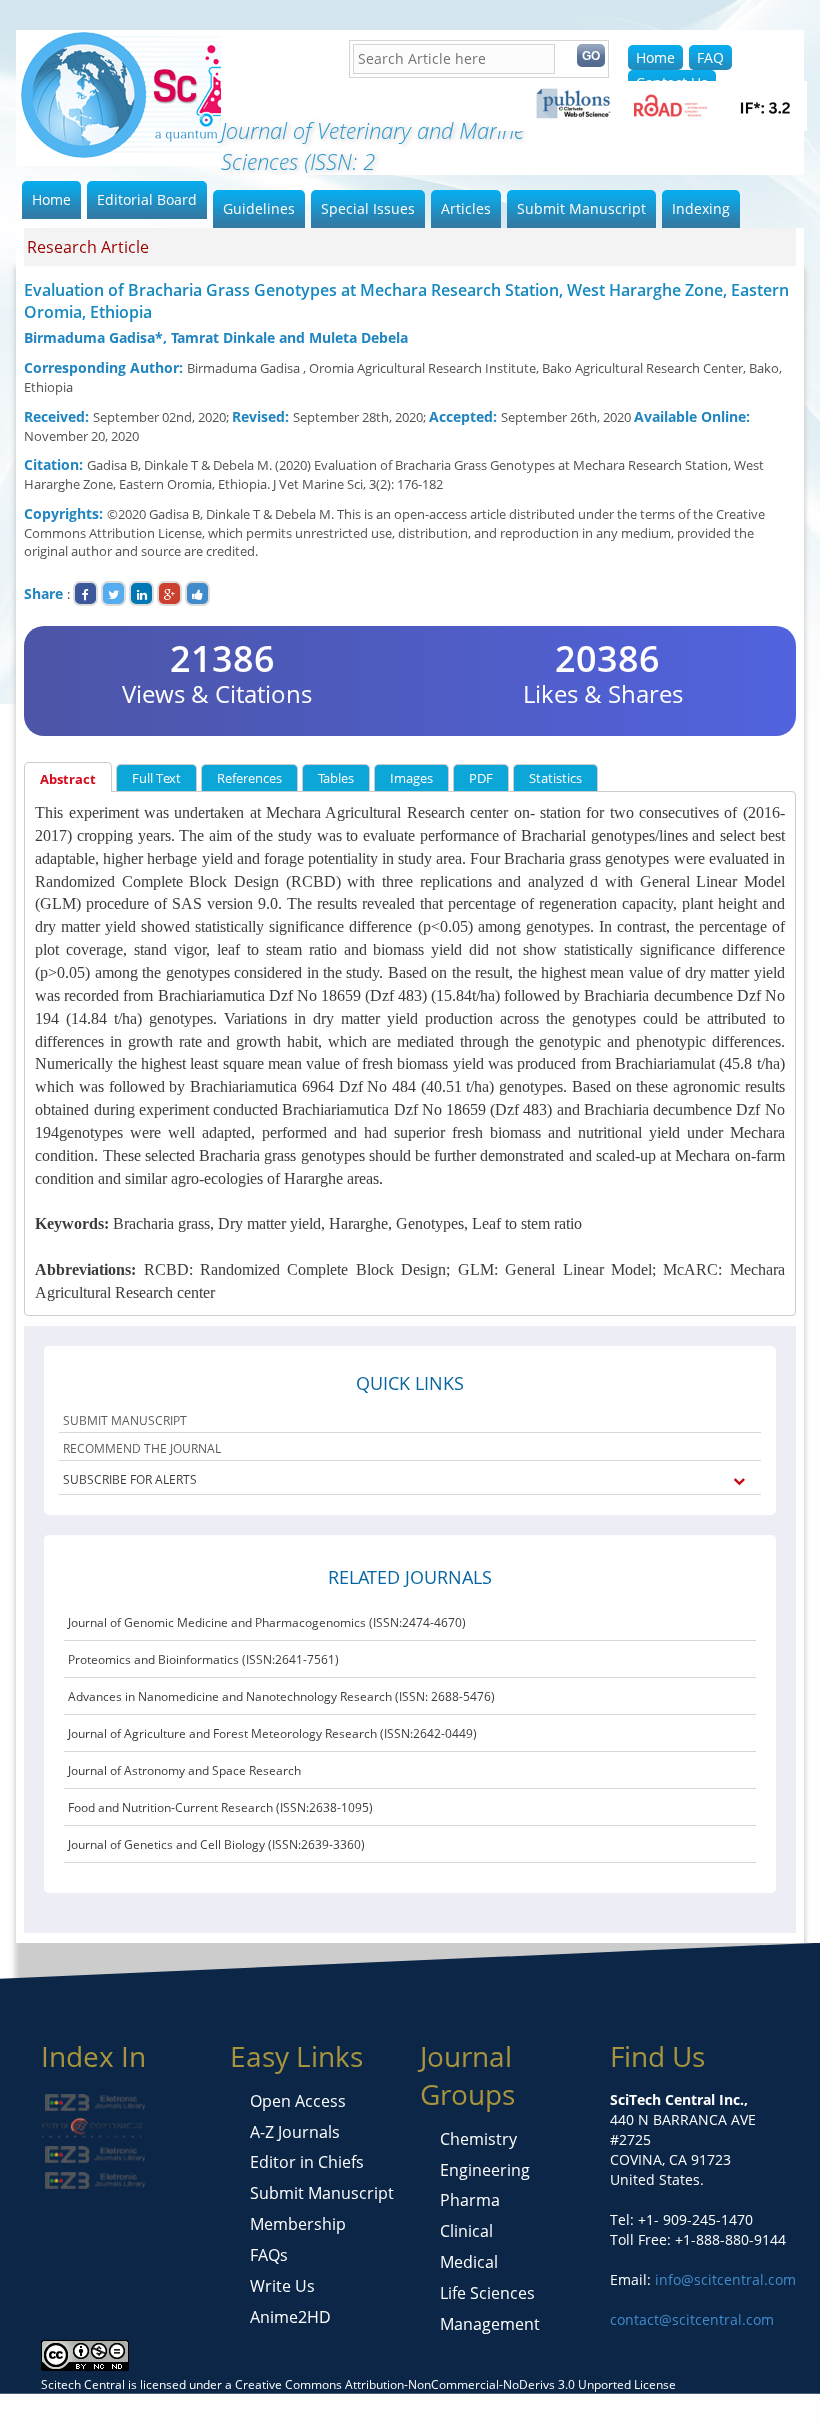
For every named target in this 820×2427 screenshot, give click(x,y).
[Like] (197, 593)
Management (490, 2324)
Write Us (282, 2286)
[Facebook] (85, 593)
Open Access (298, 2101)
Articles (466, 208)
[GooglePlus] (169, 593)
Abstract (68, 779)
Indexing (701, 208)
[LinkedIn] (141, 593)
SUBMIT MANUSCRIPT (125, 1420)
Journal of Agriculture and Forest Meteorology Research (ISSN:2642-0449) (272, 1733)
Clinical (466, 2231)
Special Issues (368, 208)
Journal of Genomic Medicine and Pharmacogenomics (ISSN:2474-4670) (267, 1622)
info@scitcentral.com (723, 2279)
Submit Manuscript (581, 208)
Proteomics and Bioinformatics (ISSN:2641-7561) (203, 1659)
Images (411, 778)
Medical (469, 2262)
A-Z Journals (295, 2132)
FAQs (269, 2255)
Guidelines (259, 208)
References (249, 778)
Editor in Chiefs (307, 2162)
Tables (336, 778)
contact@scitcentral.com (692, 2319)
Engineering (485, 2170)
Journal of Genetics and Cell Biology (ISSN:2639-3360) (216, 1844)
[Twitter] (113, 593)
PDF (481, 778)
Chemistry (478, 2139)
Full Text (156, 778)
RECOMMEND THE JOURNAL (142, 1448)
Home (655, 57)
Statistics (555, 778)
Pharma (470, 2200)
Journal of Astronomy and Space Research (184, 1770)
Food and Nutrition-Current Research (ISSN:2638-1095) (220, 1807)
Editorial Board (147, 199)
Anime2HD (290, 2317)
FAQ (710, 57)
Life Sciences (487, 2293)
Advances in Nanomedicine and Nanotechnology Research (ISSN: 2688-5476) (281, 1696)
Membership (298, 2224)
